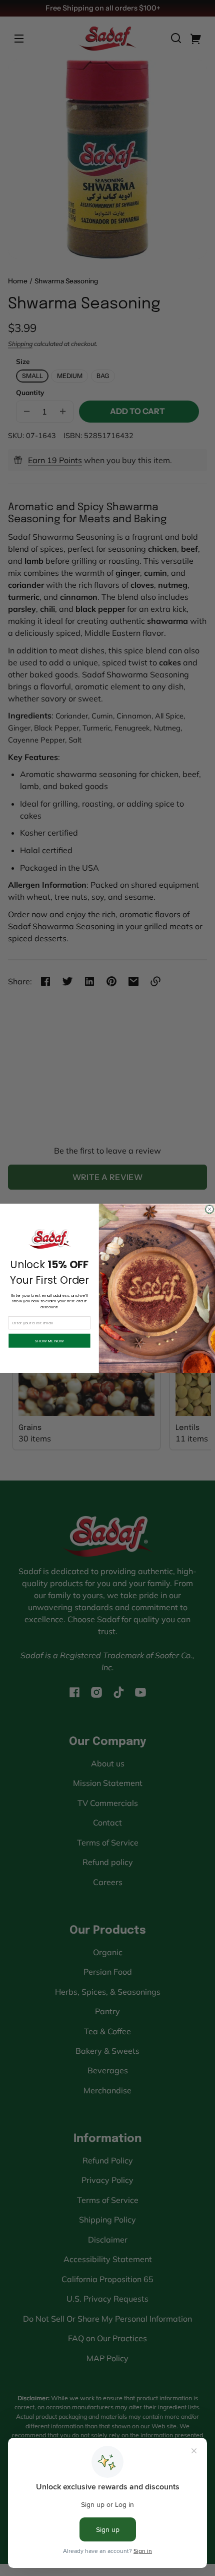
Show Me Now (49, 1341)
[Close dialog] (210, 1209)
